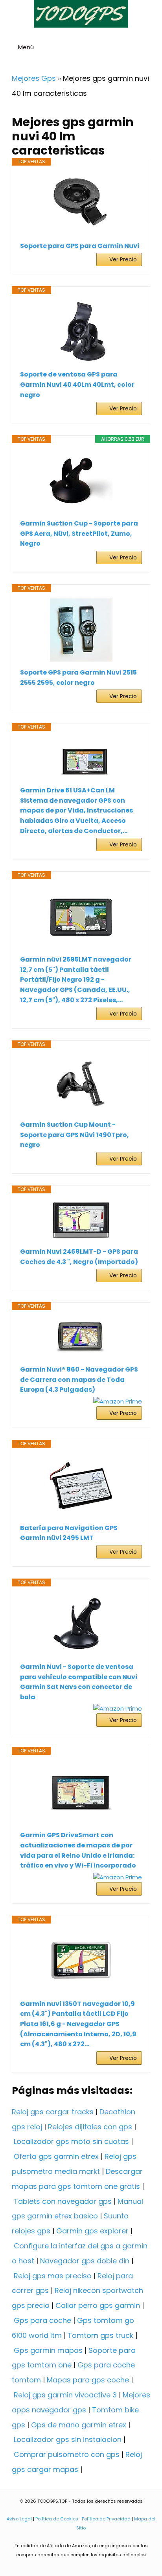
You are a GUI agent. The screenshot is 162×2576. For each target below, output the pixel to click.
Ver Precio (123, 259)
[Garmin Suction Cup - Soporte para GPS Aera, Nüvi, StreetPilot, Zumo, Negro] (81, 481)
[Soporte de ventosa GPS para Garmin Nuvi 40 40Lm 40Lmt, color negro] (81, 332)
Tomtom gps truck (100, 2335)
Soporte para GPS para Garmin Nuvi (80, 246)
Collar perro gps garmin (98, 2305)
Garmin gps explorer (92, 2231)
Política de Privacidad (106, 2519)
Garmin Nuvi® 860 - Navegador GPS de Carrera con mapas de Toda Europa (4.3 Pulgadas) (79, 1379)
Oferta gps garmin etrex (56, 2156)
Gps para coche (42, 2320)
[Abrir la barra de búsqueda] (153, 48)
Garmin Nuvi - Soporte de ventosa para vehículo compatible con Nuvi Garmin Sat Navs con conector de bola (79, 1682)
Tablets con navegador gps (63, 2201)
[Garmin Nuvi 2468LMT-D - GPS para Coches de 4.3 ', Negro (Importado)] (81, 1220)
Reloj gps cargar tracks (53, 2112)
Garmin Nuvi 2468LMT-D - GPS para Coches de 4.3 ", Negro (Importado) (79, 1257)
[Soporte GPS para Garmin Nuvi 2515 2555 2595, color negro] (81, 630)
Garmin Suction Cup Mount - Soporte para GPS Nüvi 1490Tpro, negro (75, 1135)
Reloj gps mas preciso (53, 2276)
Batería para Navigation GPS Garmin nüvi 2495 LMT (69, 1533)
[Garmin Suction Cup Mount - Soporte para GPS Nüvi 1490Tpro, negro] (81, 1084)
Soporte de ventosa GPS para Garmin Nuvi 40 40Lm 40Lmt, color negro (77, 384)
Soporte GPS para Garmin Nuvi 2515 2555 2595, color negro (78, 678)
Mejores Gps (34, 78)
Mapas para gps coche (88, 2380)
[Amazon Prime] (118, 1401)
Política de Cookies (57, 2519)
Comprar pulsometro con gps (67, 2454)
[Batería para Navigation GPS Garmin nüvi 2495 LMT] (81, 1486)
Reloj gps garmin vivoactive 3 (65, 2395)
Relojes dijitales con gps (90, 2127)
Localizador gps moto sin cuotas (71, 2141)
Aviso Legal (19, 2519)
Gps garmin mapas (48, 2350)
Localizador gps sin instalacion (68, 2439)
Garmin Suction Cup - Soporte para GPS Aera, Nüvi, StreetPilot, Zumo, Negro (79, 533)
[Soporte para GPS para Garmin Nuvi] (81, 203)
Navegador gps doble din (85, 2261)
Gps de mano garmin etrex (79, 2425)
